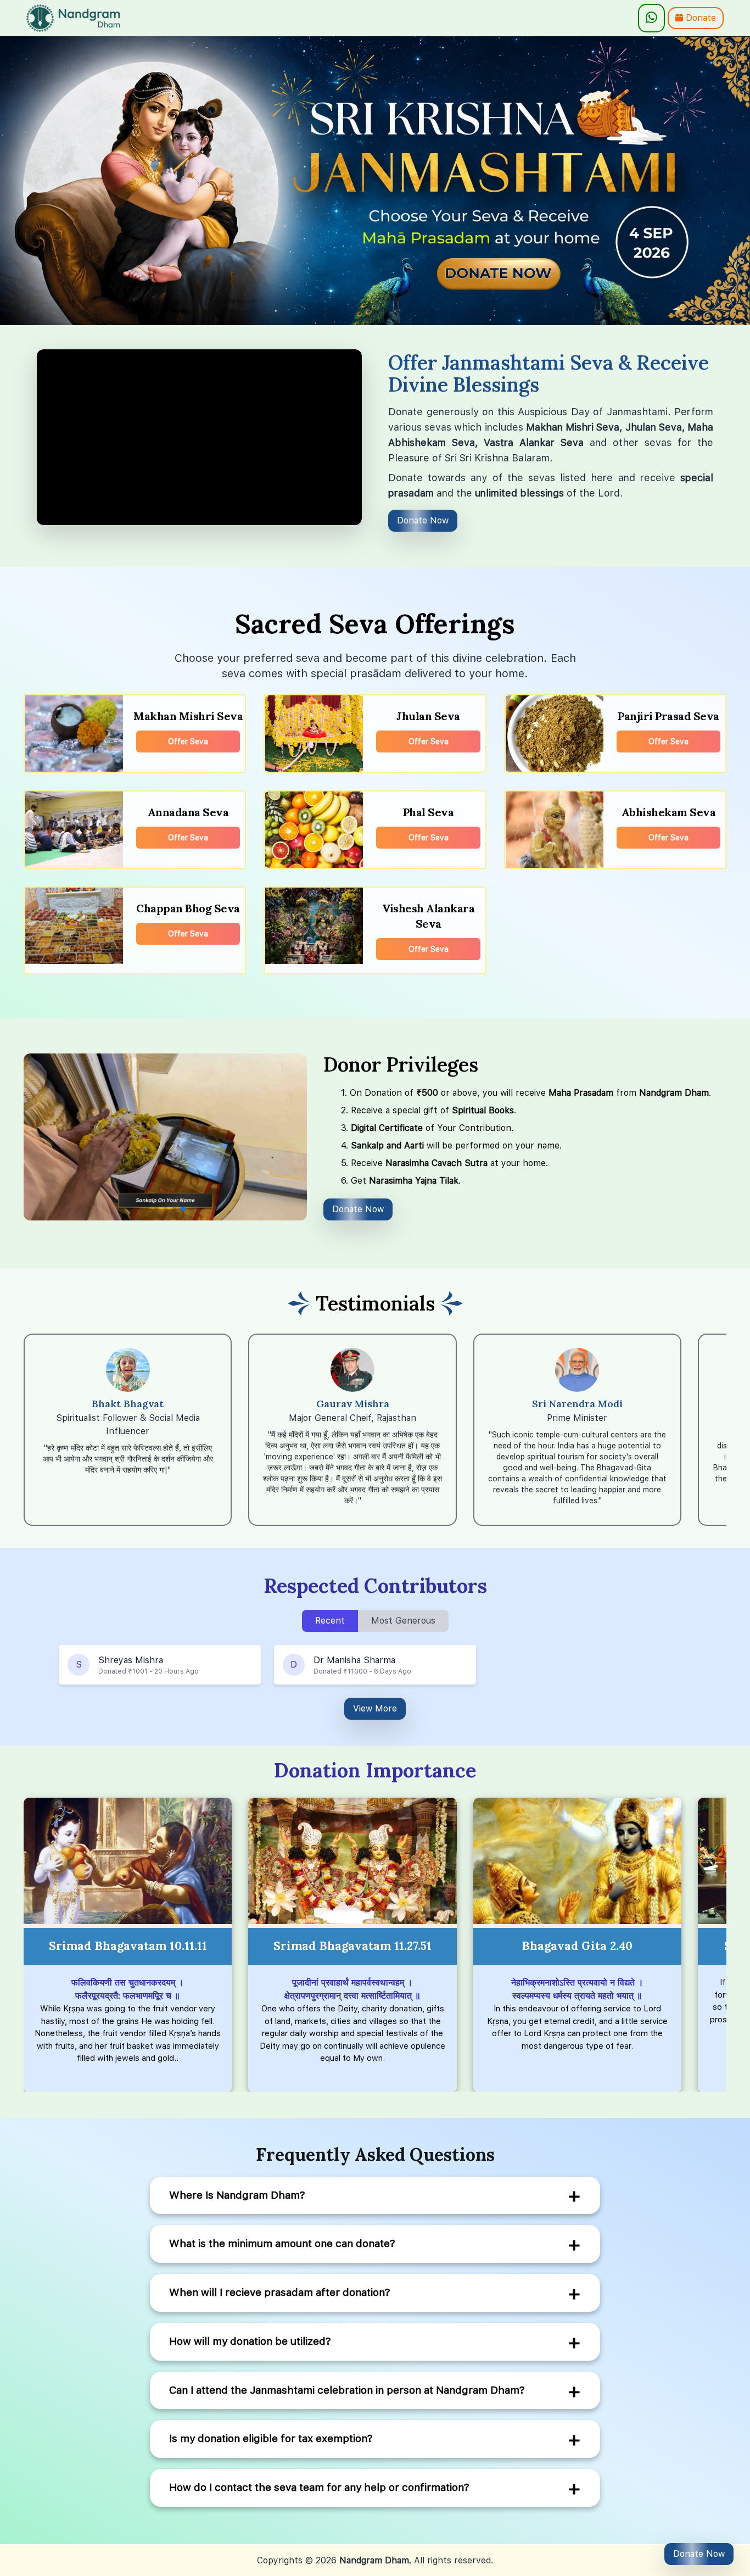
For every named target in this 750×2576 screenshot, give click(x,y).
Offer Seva (188, 741)
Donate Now (423, 520)
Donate (699, 18)
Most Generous (403, 1621)
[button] (148, 1209)
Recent (330, 1621)
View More (375, 1708)
